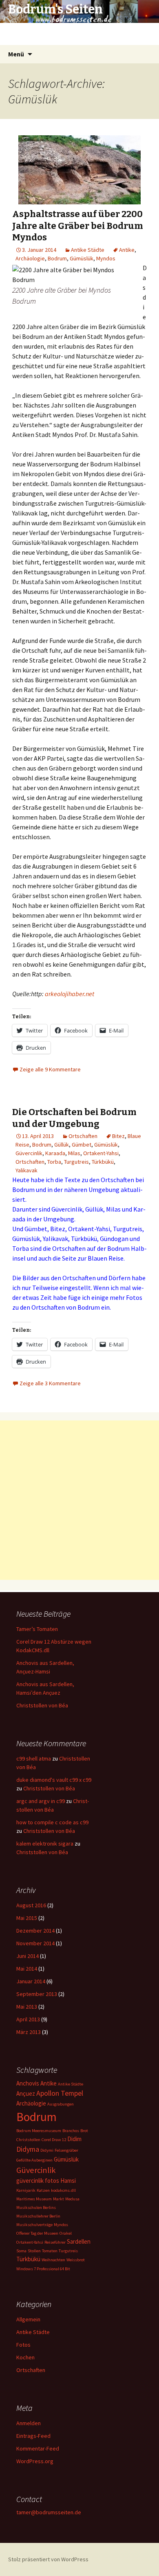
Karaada (55, 1153)
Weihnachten (53, 2260)
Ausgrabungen (61, 2104)
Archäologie (30, 258)
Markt (59, 2199)
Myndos (106, 258)
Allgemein (28, 2319)
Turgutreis (76, 1162)
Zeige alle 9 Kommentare (50, 1069)
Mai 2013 (27, 2007)
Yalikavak (26, 1170)
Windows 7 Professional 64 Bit (43, 2269)
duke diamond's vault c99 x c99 (54, 1780)
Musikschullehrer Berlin (38, 2216)
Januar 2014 (31, 1981)
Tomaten (50, 2251)
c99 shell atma (34, 1758)
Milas (74, 1153)
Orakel (66, 2233)
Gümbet (82, 1145)
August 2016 (31, 1905)
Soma (21, 2251)
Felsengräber (66, 2150)
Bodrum (57, 258)
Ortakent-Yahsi (101, 1153)
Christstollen (28, 2140)
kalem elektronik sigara (45, 1844)
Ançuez (26, 2093)
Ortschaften (83, 1136)
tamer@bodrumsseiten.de (49, 2512)
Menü (16, 54)
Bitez (118, 1136)
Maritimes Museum (34, 2199)
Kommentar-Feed (38, 2448)
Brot (84, 2131)
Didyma (28, 2149)
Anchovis (28, 2083)
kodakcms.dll (63, 2190)
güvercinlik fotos (38, 2181)
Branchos (71, 2131)
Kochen (25, 2357)
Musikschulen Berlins (36, 2208)
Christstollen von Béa (42, 1705)
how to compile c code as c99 (52, 1822)
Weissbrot (76, 2260)
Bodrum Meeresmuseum (39, 2131)
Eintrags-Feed (33, 2436)
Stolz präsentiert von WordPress (48, 2559)
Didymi (47, 2150)
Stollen (34, 2251)
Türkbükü (103, 1162)
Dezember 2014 (35, 1931)
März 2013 (29, 2032)
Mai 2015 (27, 1918)
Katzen (43, 2190)
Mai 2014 (27, 1969)
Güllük (62, 1145)
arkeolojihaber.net (70, 994)
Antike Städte (88, 250)
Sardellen (79, 2241)
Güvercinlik (29, 1153)
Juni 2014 (28, 1956)
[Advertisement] (79, 1500)
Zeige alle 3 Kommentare (50, 1383)
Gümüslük (82, 258)
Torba (54, 1162)
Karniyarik (26, 2190)
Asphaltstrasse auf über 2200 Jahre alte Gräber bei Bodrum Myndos (78, 226)
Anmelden (29, 2423)
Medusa (72, 2199)
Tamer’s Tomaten (38, 1629)
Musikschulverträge (34, 2225)
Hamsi (68, 2181)
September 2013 (37, 1994)
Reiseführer (55, 2242)
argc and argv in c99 (41, 1801)
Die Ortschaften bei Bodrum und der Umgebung (74, 1118)
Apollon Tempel (60, 2093)
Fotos (23, 2345)
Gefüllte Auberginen (34, 2160)
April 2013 (28, 2019)
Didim (74, 2139)
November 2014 (35, 1943)
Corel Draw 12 (54, 2140)
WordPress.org (35, 2461)
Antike (127, 250)
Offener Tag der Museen (37, 2233)
